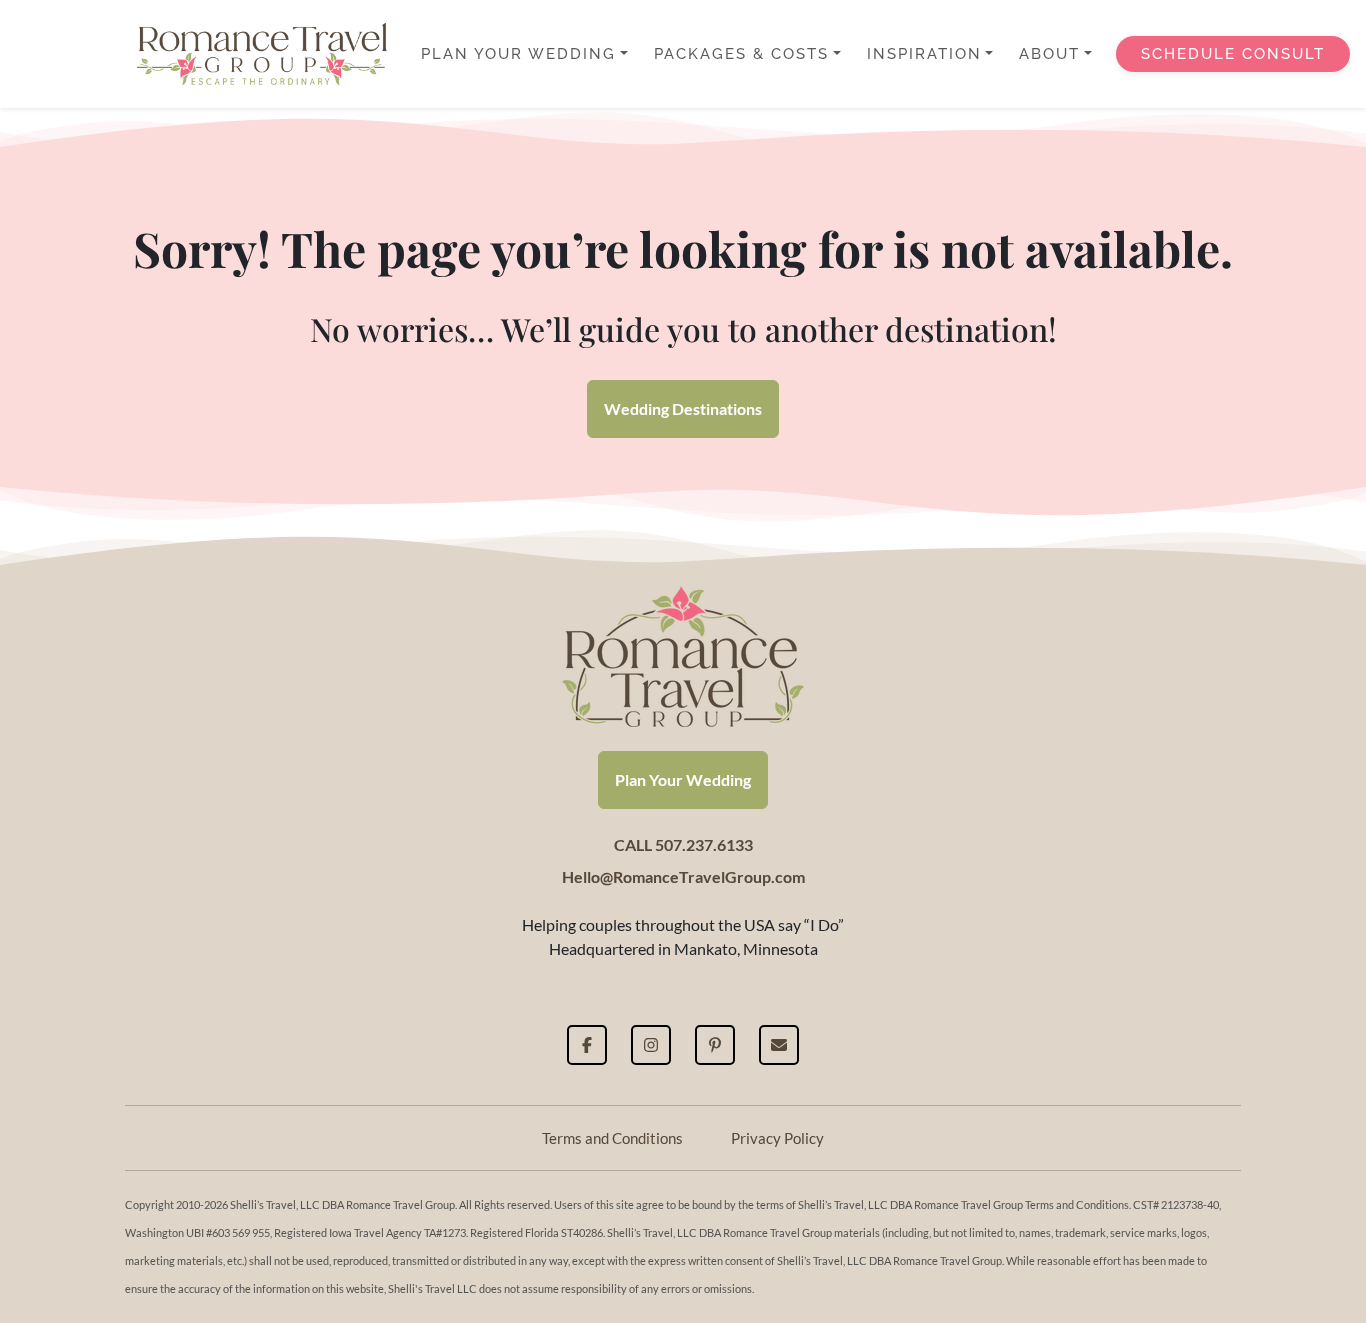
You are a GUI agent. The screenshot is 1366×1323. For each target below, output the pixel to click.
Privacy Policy (777, 1138)
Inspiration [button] (924, 54)
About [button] (1049, 54)
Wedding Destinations (683, 408)
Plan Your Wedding (683, 779)
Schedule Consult (1233, 54)
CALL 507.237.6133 (683, 844)
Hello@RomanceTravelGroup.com (683, 876)
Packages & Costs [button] (741, 54)
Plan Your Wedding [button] (518, 54)
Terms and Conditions (612, 1138)
